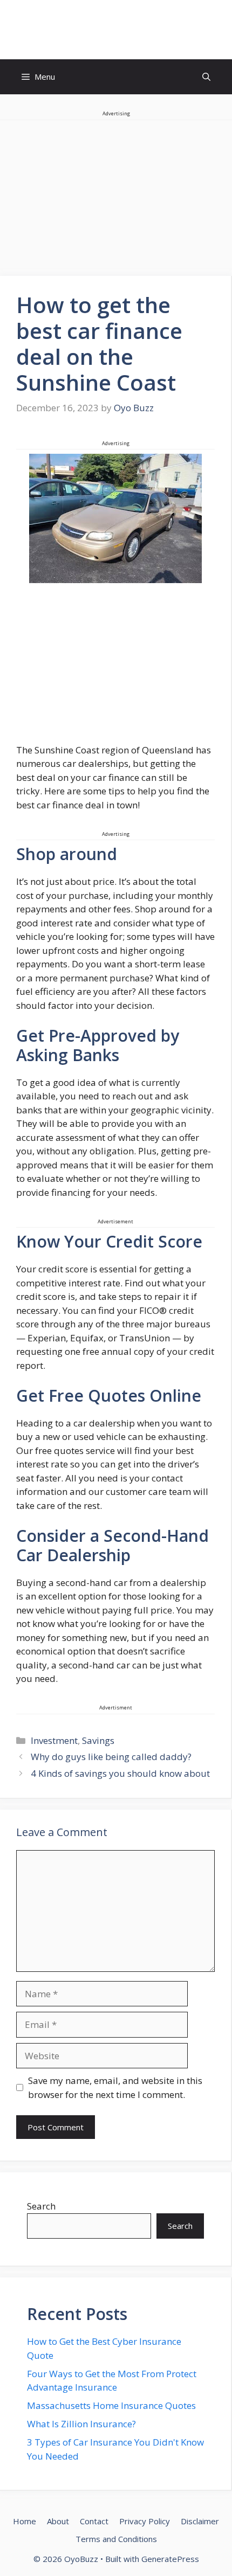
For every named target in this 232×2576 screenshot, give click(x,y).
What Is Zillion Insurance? (81, 2424)
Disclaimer (200, 2521)
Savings (98, 1740)
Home (25, 2521)
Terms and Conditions (116, 2539)
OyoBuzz (116, 30)
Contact (94, 2521)
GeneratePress (170, 2559)
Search (41, 2206)
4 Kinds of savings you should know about (120, 1773)
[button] (206, 77)
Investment (54, 1740)
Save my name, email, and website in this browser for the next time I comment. (115, 2087)
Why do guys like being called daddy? (111, 1757)
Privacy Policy (145, 2521)
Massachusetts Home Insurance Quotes (111, 2405)
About (58, 2521)
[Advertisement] (115, 668)
